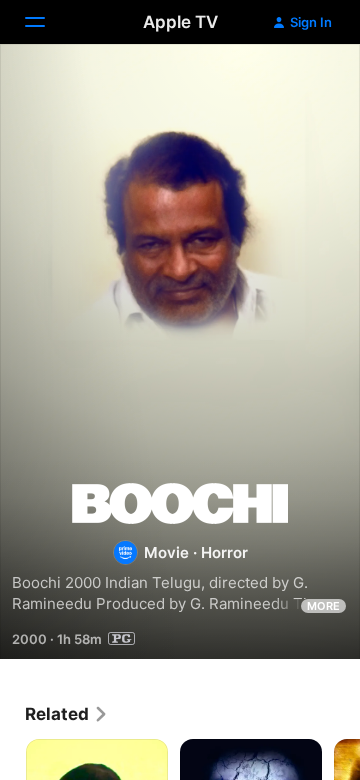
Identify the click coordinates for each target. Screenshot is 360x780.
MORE (323, 606)
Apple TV (180, 22)
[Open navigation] (47, 22)
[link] (67, 714)
